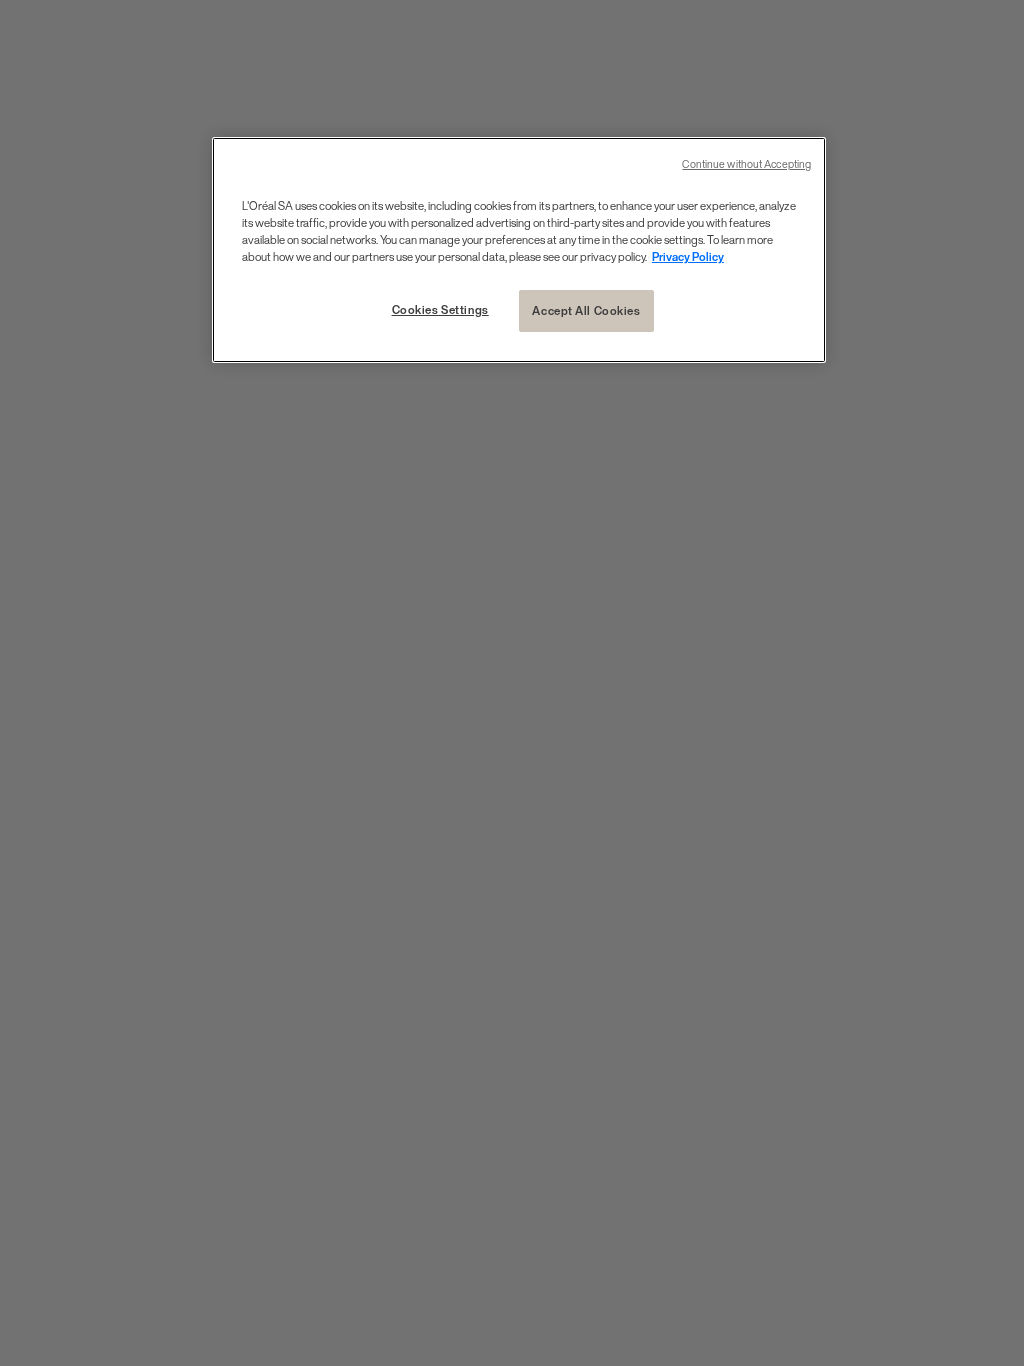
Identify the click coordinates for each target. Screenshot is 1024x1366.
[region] (519, 250)
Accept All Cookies (586, 310)
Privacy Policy (688, 256)
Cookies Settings (440, 309)
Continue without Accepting (746, 164)
